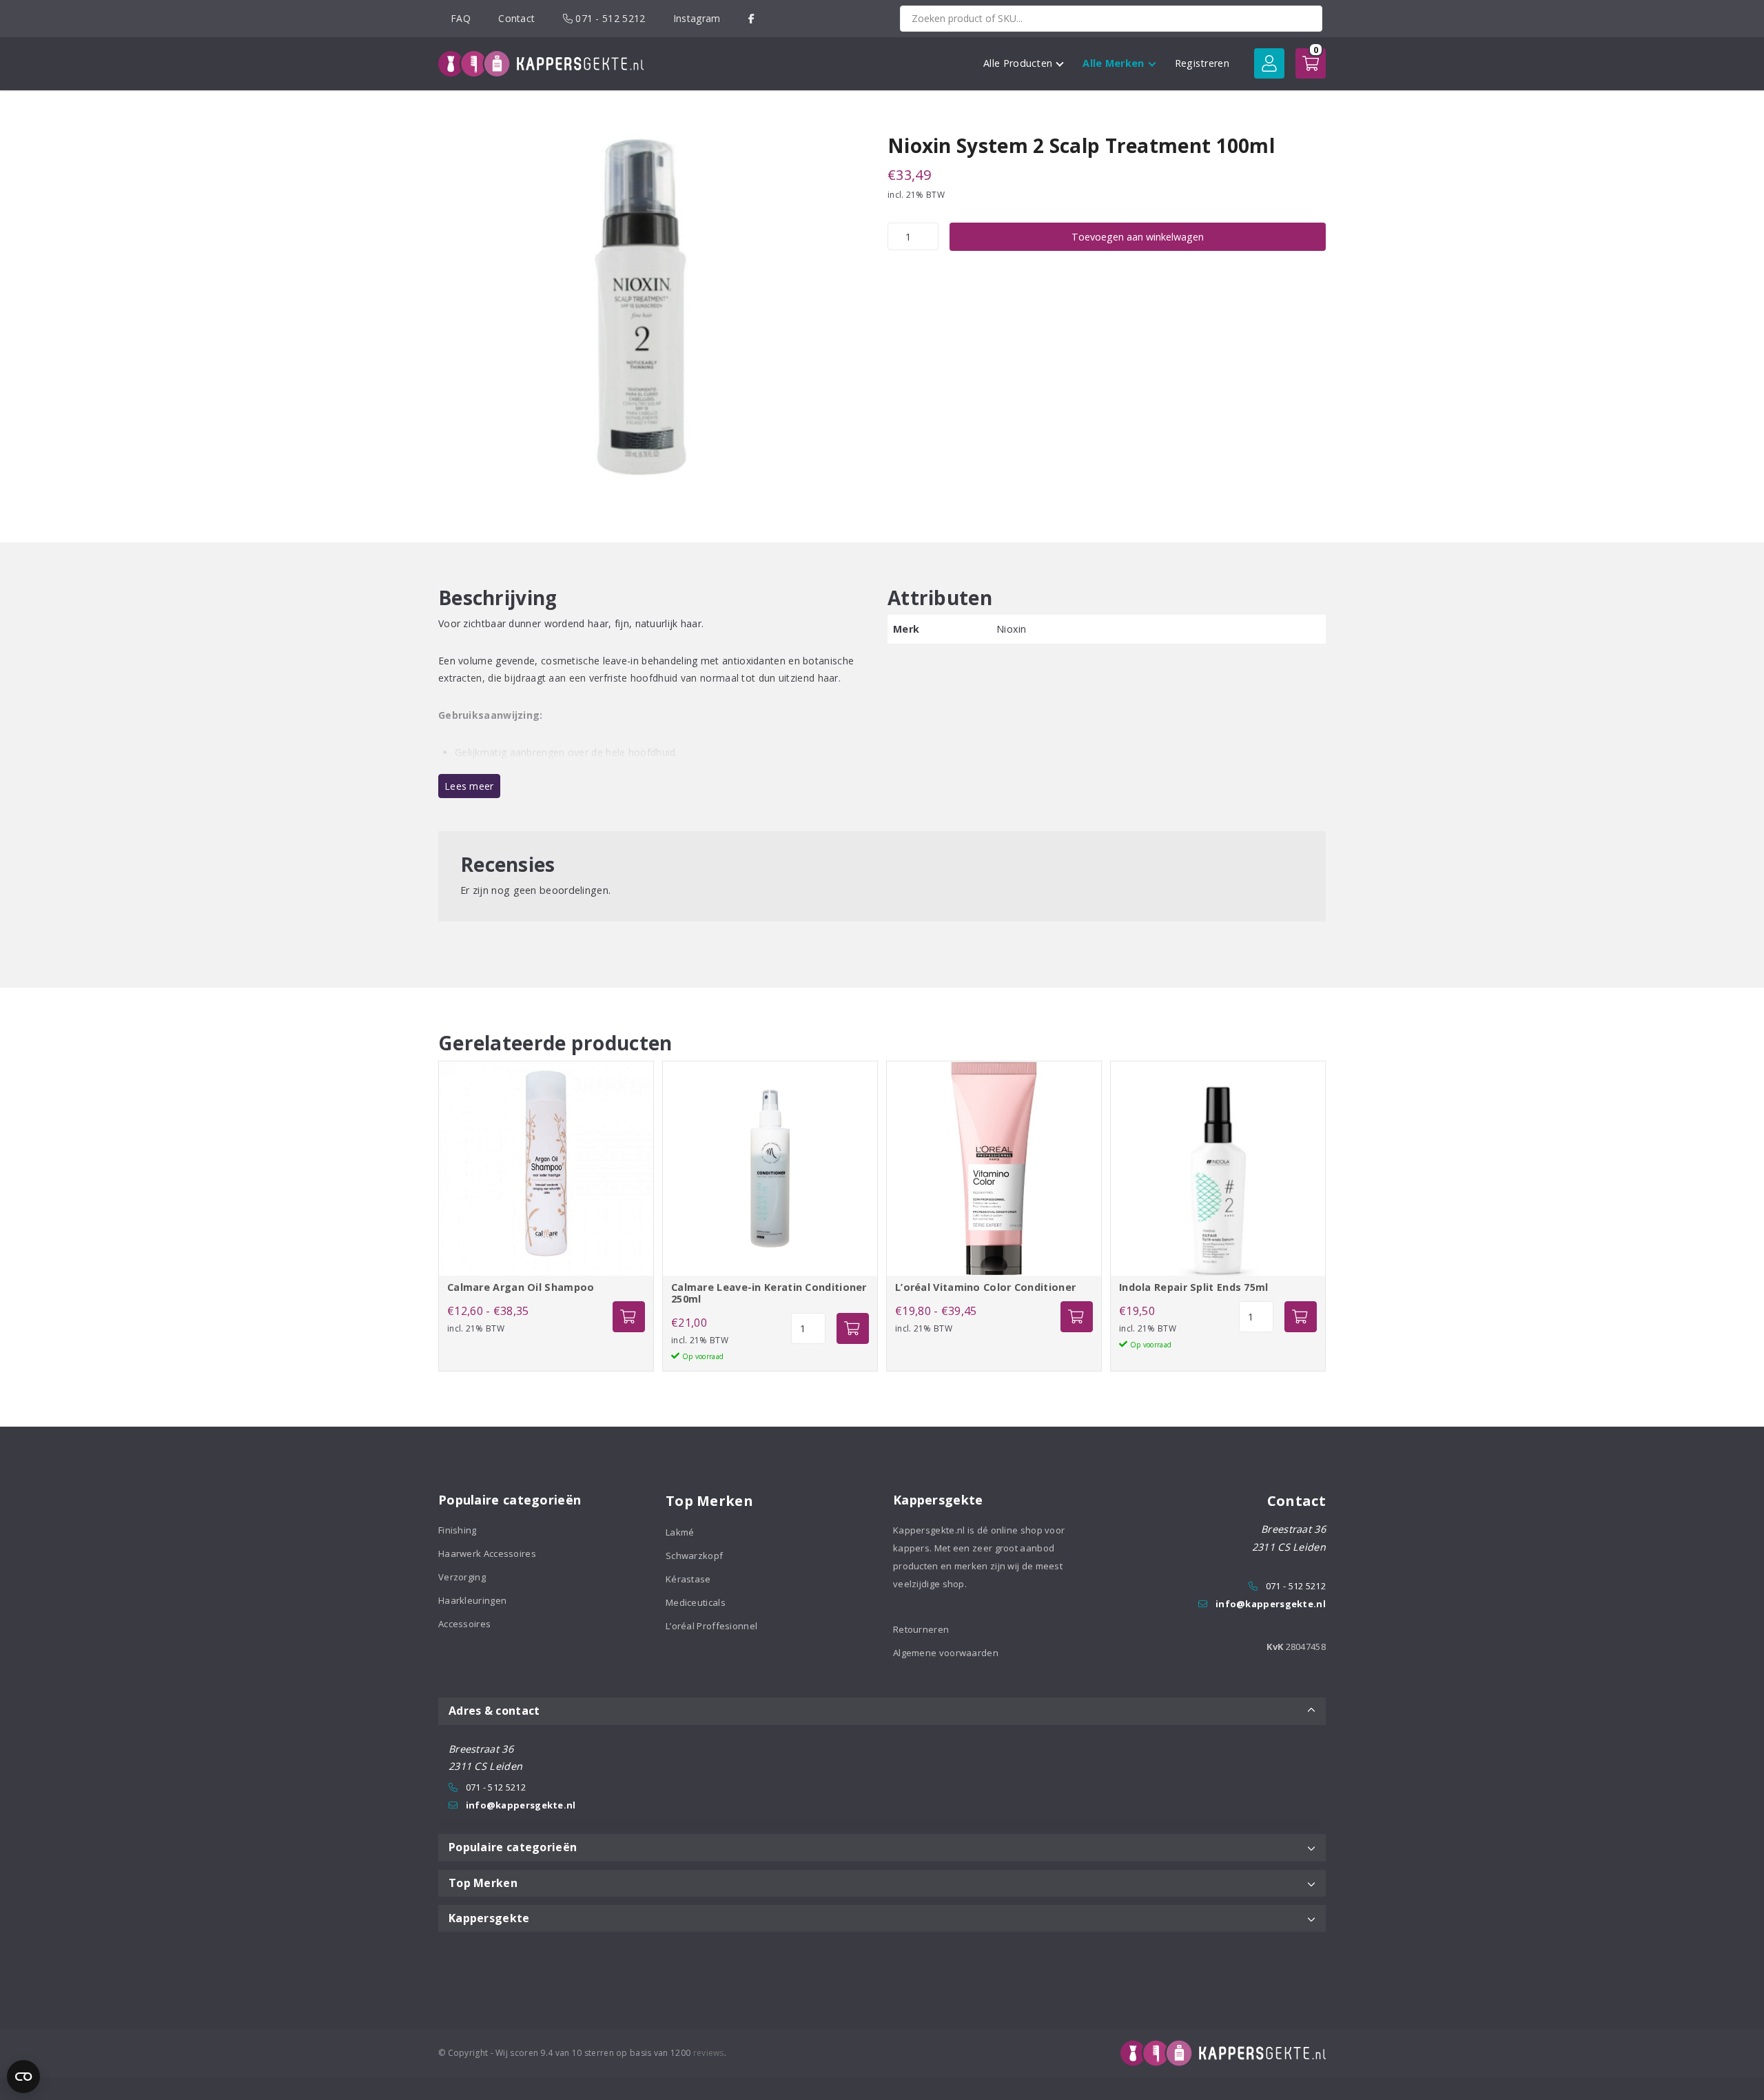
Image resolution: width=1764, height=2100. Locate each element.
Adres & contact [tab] (494, 1711)
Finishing (458, 1530)
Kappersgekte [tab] (489, 1918)
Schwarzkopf (694, 1556)
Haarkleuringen (472, 1600)
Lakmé (680, 1532)
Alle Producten (1018, 63)
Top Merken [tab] (483, 1883)
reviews (709, 2053)
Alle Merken (1113, 63)
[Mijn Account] (1269, 63)
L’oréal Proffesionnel (711, 1626)
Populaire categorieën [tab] (513, 1847)
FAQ (461, 18)
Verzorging (462, 1577)
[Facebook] (751, 18)
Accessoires (464, 1624)
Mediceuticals (696, 1602)
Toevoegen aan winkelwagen (1138, 237)
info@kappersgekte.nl (1271, 1604)
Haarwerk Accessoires (487, 1553)
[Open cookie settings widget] (23, 2077)
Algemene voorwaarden (946, 1653)
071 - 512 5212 (609, 18)
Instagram (697, 18)
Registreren (1202, 63)
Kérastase (688, 1579)
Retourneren (921, 1629)
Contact (516, 18)
